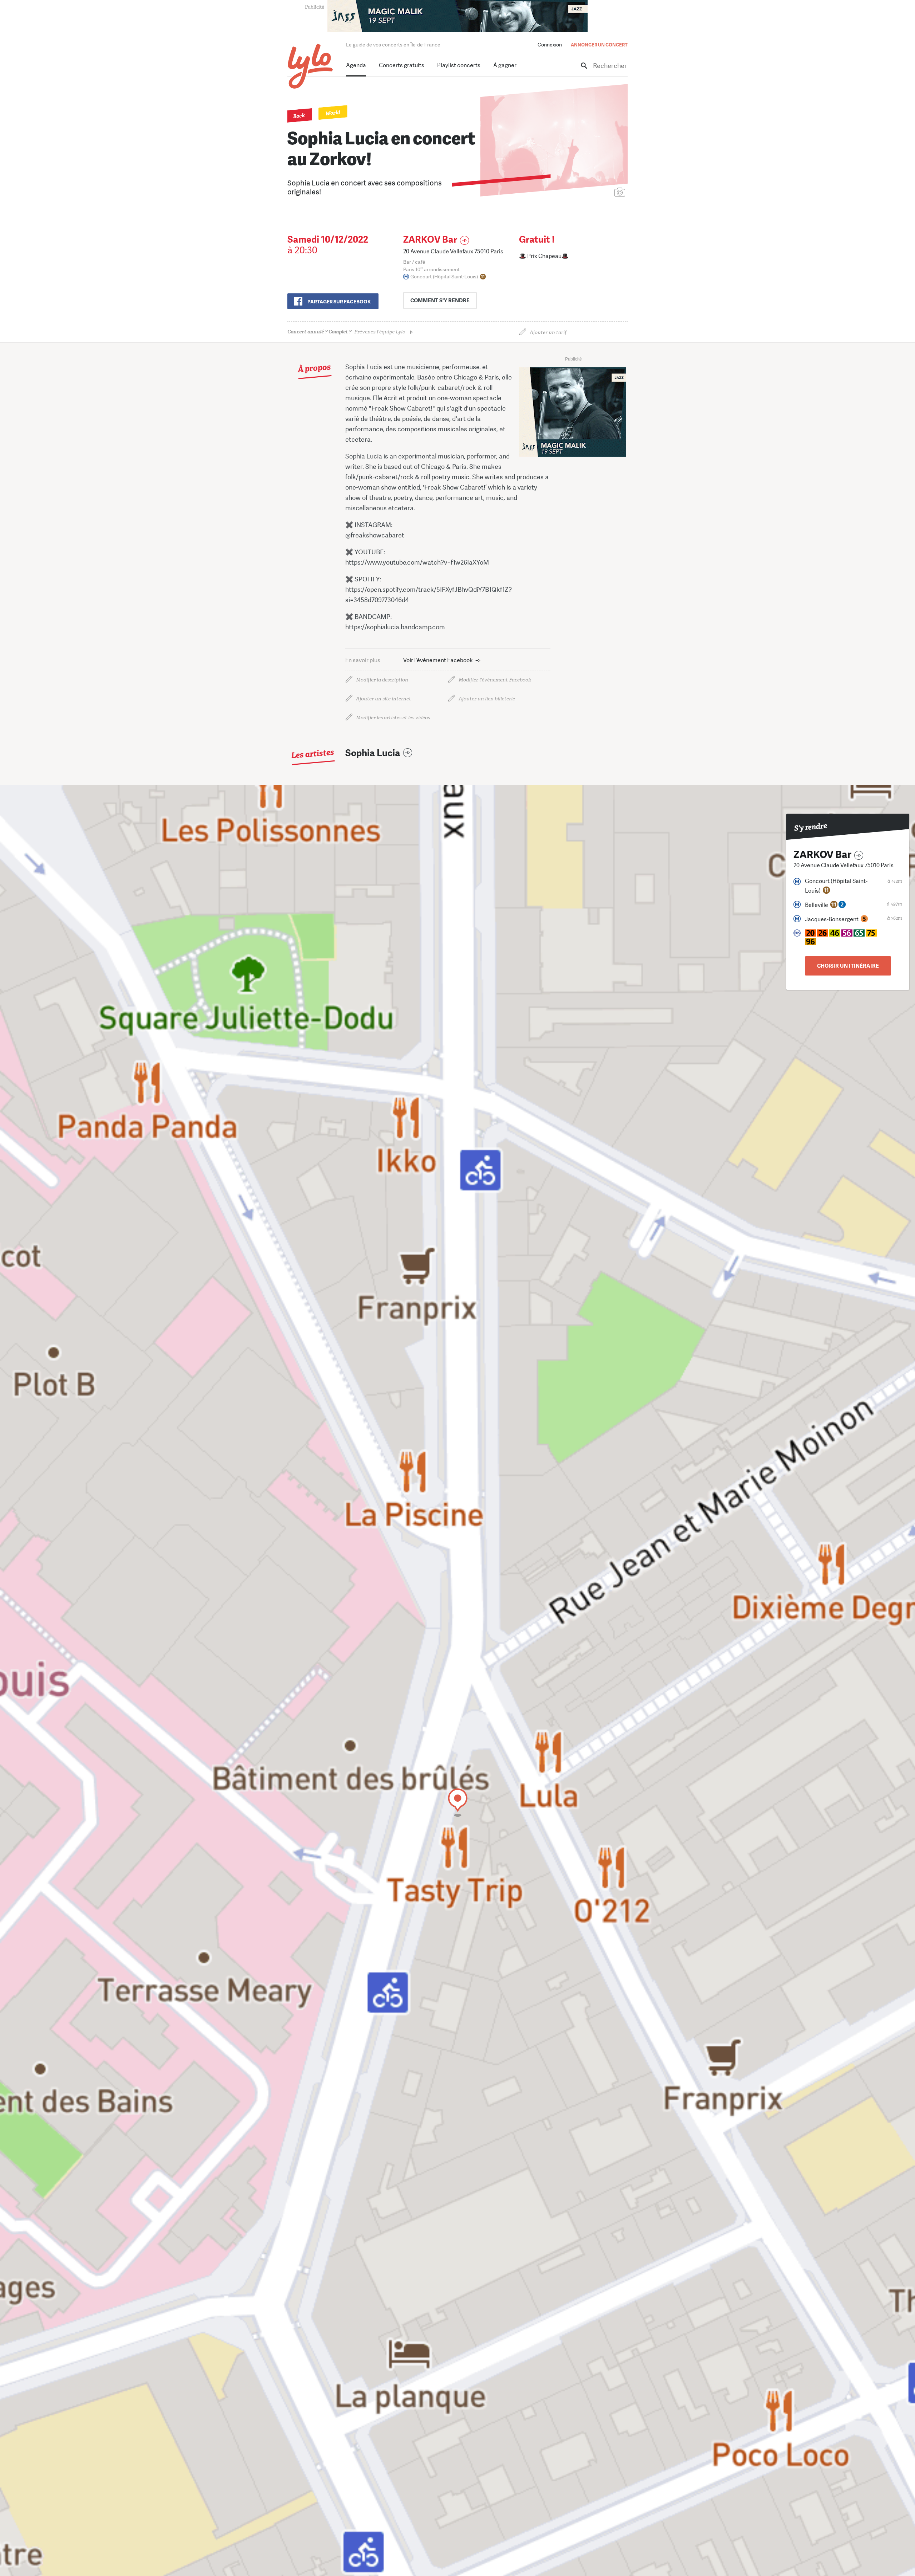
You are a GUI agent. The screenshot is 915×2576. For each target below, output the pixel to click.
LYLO (310, 66)
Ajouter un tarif (548, 332)
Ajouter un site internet (384, 699)
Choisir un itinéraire (848, 966)
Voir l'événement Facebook (438, 660)
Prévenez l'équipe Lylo (346, 332)
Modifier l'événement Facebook (495, 680)
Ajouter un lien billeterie (487, 699)
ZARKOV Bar (430, 240)
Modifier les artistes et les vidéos (393, 718)
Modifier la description (382, 680)
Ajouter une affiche (588, 193)
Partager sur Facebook (339, 302)
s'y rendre (440, 301)
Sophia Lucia (373, 753)
